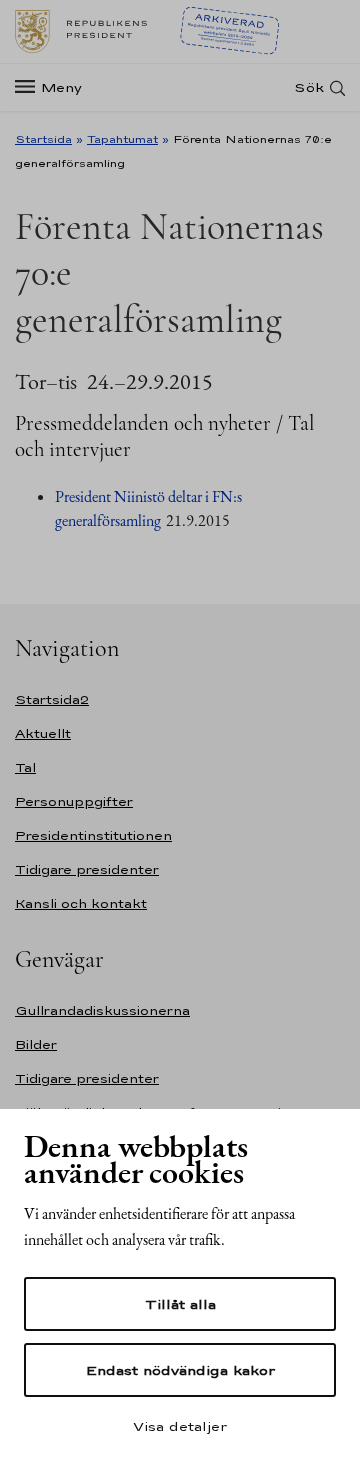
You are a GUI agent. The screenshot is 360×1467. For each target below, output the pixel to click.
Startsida (43, 139)
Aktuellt (43, 733)
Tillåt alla (180, 1304)
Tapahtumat (122, 139)
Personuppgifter (74, 801)
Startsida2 (52, 699)
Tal (25, 767)
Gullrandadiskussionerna (102, 1010)
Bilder (36, 1044)
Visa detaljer (180, 1426)
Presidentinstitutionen (93, 835)
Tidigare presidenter (87, 869)
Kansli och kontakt (81, 903)
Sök (309, 87)
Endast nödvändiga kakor (180, 1370)
